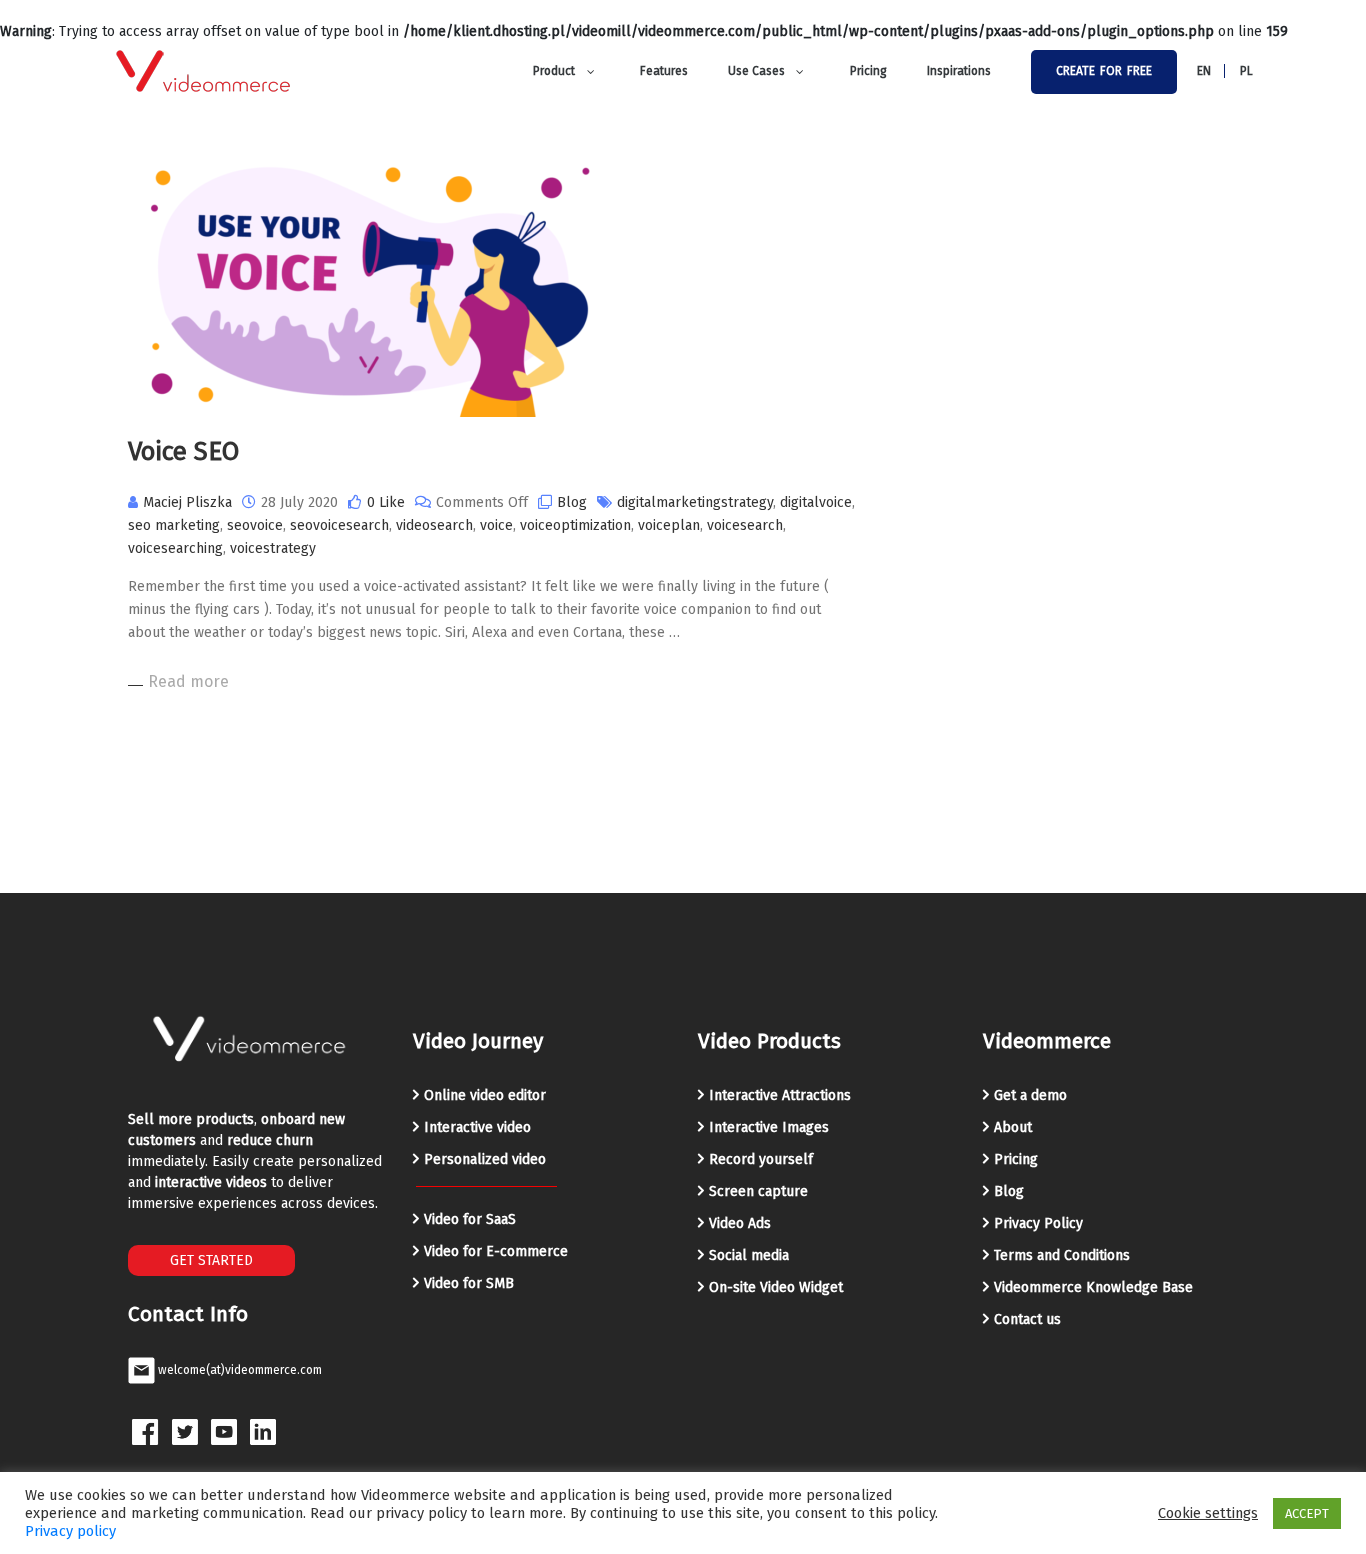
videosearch (434, 525)
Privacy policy (70, 1531)
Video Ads (740, 1223)
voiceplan (669, 525)
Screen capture (758, 1191)
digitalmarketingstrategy (695, 502)
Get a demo (1030, 1095)
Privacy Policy (1038, 1223)
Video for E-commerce (496, 1251)
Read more (188, 681)
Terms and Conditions (1062, 1255)
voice (496, 525)
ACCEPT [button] (1307, 1513)
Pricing (1016, 1159)
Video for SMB (469, 1283)
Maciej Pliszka (187, 502)
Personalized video (485, 1159)
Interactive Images (769, 1127)
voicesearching (175, 548)
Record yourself (761, 1159)
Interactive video (477, 1127)
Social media (749, 1255)
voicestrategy (273, 548)
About (1013, 1127)
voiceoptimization (575, 525)
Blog (572, 502)
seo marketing (174, 525)
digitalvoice (816, 502)
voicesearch (745, 525)
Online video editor (485, 1095)
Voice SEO (183, 451)
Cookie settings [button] (1208, 1513)
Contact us (1027, 1319)
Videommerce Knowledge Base (1093, 1287)
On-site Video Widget (776, 1287)
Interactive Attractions (780, 1095)
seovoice (255, 525)
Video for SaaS (470, 1219)
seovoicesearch (339, 525)
